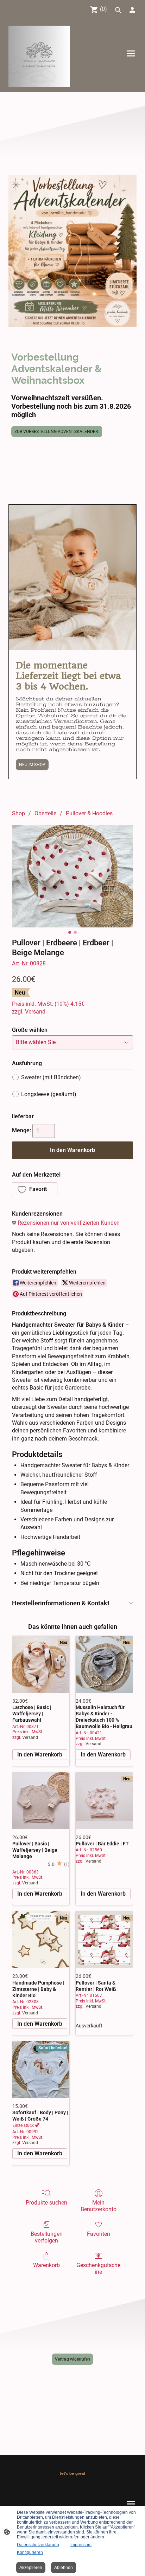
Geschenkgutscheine (98, 2268)
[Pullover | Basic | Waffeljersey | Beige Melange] (41, 1801)
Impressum (81, 2545)
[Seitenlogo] (39, 56)
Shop (18, 813)
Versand (35, 1012)
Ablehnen (64, 2568)
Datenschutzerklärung (38, 2545)
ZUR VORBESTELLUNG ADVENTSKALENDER (57, 432)
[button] (35, 1189)
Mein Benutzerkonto (99, 2206)
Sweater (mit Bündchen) (51, 1077)
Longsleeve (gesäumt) (49, 1094)
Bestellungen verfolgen (47, 2237)
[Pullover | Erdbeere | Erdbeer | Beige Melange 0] (72, 876)
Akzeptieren (31, 2568)
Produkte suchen (46, 2203)
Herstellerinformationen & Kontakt (61, 1603)
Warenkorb (46, 2265)
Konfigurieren (30, 2552)
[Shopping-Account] (132, 10)
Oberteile (45, 813)
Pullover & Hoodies (89, 813)
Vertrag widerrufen (72, 2359)
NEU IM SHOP (32, 765)
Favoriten (99, 2234)
